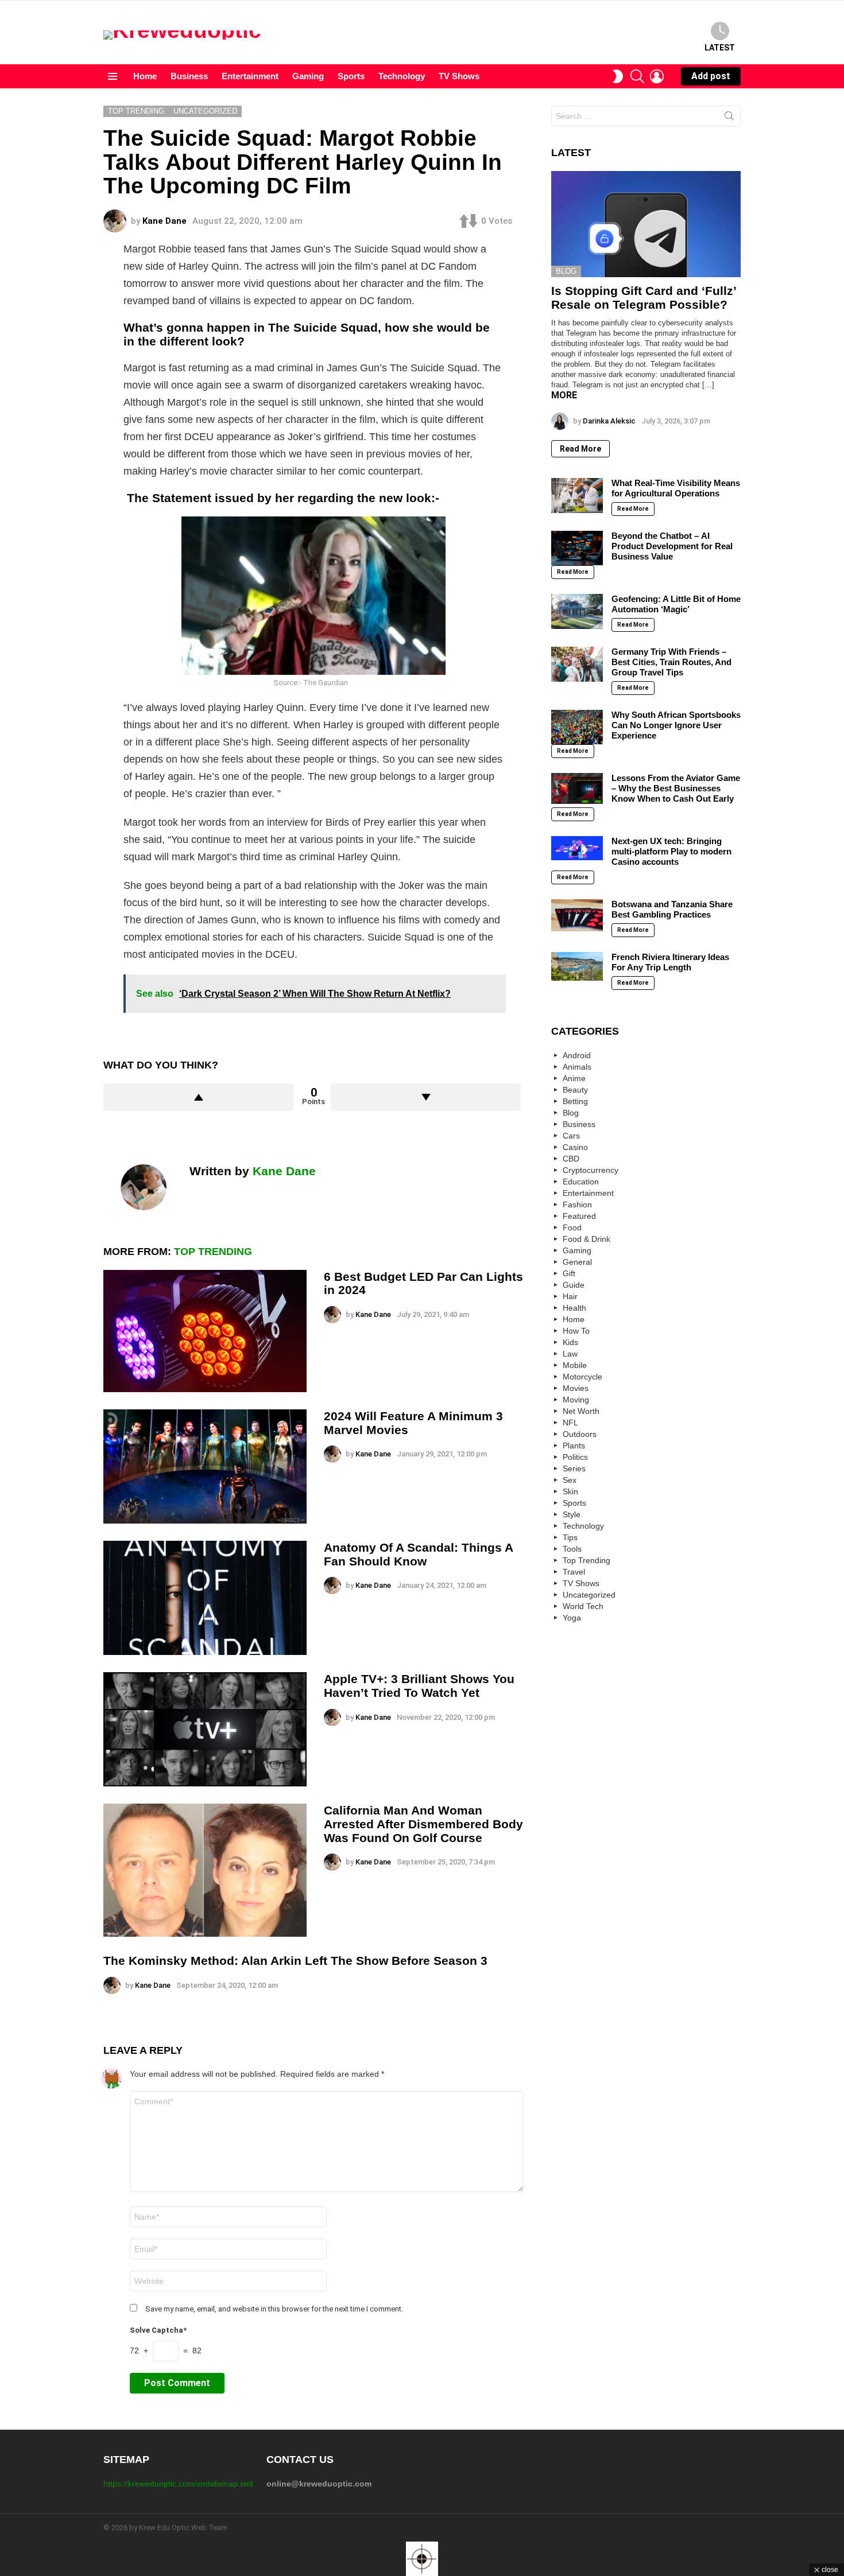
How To (576, 1331)
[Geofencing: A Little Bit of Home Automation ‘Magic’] (577, 611)
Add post (711, 76)
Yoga (572, 1618)
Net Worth (581, 1411)
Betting (575, 1101)
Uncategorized (589, 1595)
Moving (576, 1400)
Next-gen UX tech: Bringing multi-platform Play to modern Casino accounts (671, 851)
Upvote (198, 1097)
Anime (574, 1078)
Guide (574, 1285)
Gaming (308, 76)
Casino (575, 1147)
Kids (570, 1342)
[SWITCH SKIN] (618, 76)
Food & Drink (586, 1239)
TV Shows (459, 76)
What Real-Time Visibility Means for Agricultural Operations (676, 488)
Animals (577, 1067)
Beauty (575, 1090)
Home (145, 76)
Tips (570, 1537)
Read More (580, 449)
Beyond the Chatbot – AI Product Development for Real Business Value (672, 546)
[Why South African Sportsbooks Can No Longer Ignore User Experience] (577, 727)
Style (572, 1514)
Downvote (426, 1097)
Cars (571, 1136)
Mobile (575, 1365)
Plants (574, 1446)
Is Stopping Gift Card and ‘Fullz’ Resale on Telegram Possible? (644, 298)
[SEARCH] (637, 76)
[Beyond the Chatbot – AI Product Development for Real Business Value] (577, 548)
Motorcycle (582, 1377)
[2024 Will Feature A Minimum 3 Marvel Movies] (205, 1466)
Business (189, 76)
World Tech (583, 1606)
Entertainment (250, 76)
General (577, 1262)
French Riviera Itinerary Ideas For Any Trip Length (670, 962)
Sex (570, 1480)
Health (574, 1308)
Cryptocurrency (591, 1170)
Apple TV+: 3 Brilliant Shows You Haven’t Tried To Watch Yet (419, 1686)
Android (577, 1055)
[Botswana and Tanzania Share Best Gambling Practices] (577, 915)
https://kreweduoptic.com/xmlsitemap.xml (178, 2484)
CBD (571, 1159)
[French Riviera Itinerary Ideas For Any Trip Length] (577, 966)
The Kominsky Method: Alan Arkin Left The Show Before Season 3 (295, 1961)
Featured (579, 1216)
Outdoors (580, 1434)
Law (570, 1354)
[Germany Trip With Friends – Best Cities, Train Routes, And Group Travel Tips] (577, 664)
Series (574, 1468)
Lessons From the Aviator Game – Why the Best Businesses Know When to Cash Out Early (676, 788)
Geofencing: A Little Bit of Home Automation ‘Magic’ (676, 604)
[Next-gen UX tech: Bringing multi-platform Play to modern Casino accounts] (577, 848)
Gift (569, 1273)
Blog (566, 271)
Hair (570, 1296)
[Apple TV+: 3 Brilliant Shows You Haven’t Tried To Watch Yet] (205, 1729)
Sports (351, 76)
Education (581, 1182)
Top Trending (213, 1252)
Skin (570, 1491)
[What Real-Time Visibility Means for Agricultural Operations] (577, 495)
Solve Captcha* (158, 2330)
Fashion (577, 1205)
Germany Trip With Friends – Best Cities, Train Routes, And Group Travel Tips (671, 662)
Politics (575, 1457)
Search (729, 118)
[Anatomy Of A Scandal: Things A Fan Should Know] (205, 1598)
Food (572, 1227)
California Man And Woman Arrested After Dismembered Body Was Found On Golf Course (423, 1824)
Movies (576, 1388)
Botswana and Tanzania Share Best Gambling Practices (672, 909)
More (564, 395)
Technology (402, 76)
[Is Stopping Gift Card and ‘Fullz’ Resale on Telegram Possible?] (646, 224)
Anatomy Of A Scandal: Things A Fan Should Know (418, 1554)
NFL (570, 1423)
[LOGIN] (657, 76)
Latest (720, 48)
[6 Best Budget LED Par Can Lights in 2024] (205, 1331)
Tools (572, 1549)
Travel (574, 1572)
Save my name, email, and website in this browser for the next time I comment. (274, 2309)
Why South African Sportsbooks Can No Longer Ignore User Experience (676, 725)
